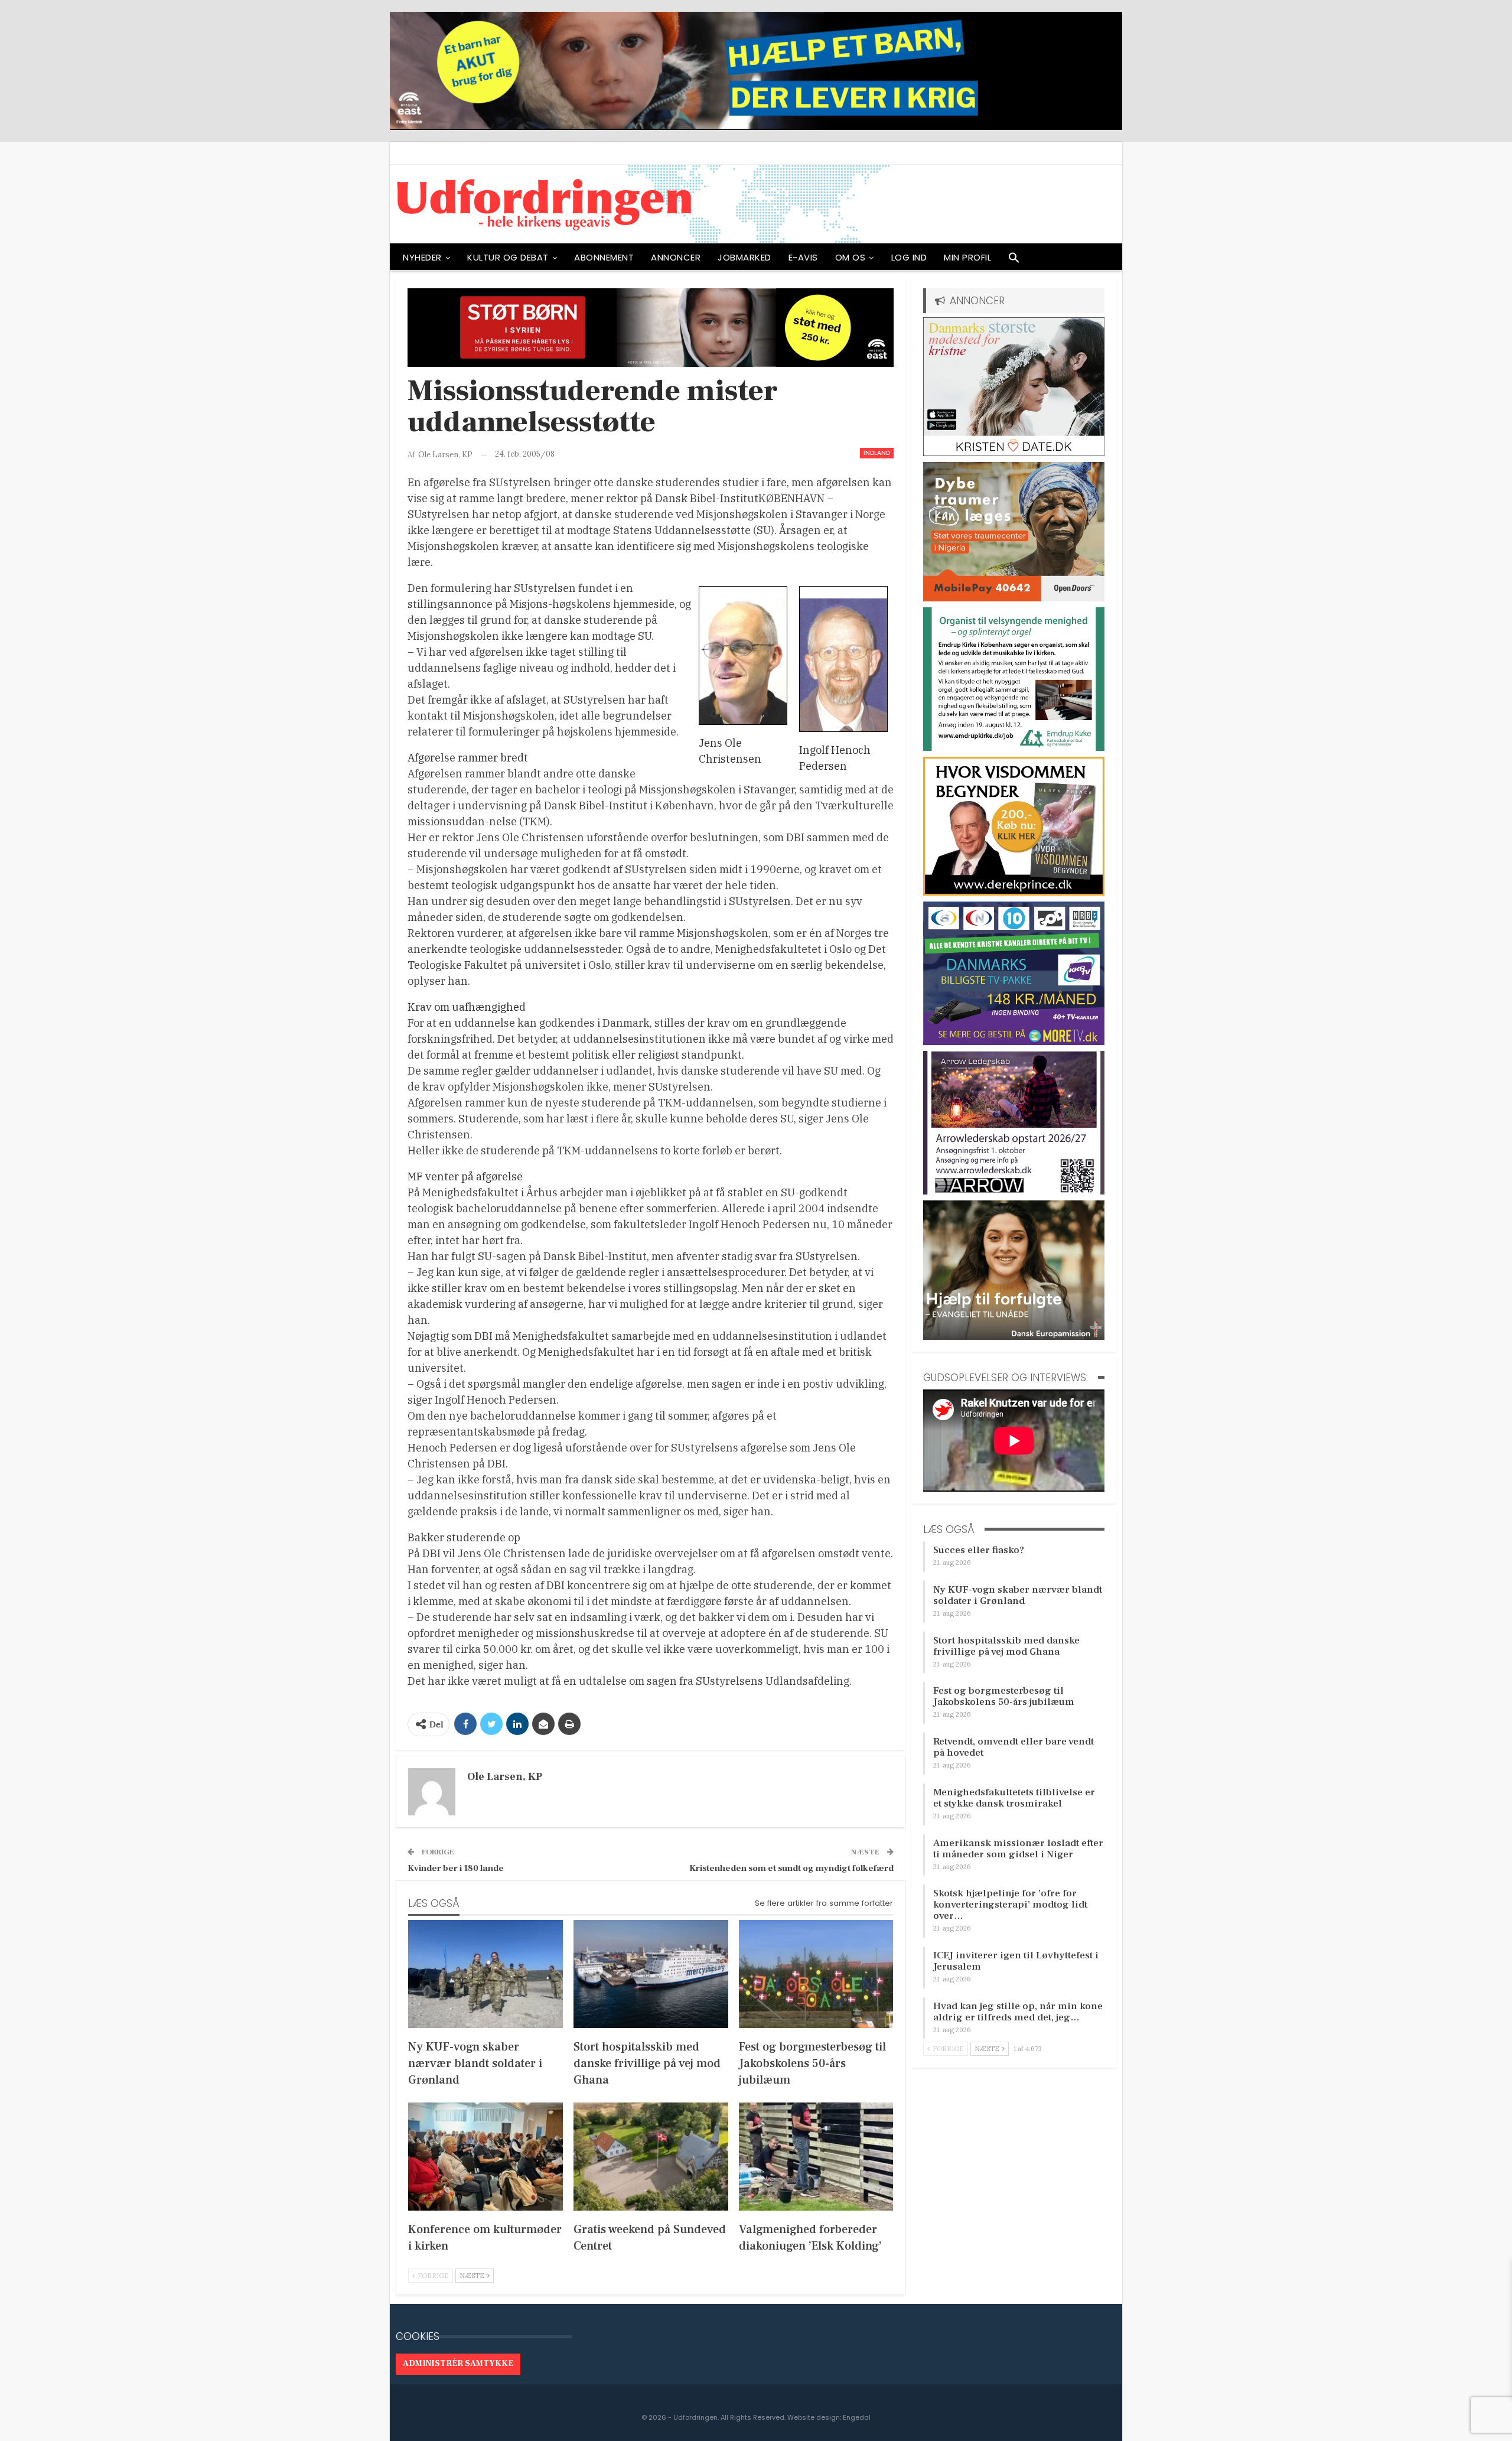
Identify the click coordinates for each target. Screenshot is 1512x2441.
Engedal (857, 2417)
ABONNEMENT (604, 257)
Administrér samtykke (458, 2364)
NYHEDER (422, 257)
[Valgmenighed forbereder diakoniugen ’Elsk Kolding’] (816, 2157)
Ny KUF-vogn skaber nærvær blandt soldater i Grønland (1018, 1595)
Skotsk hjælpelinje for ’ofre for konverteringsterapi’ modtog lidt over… (1010, 1905)
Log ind (909, 257)
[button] (1014, 261)
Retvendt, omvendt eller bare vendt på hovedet (1014, 1747)
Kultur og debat (508, 257)
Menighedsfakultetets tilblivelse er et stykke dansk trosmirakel (1014, 1798)
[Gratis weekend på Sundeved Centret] (651, 2157)
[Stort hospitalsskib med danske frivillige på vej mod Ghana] (651, 1974)
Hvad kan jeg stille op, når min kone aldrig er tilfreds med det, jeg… (1018, 2012)
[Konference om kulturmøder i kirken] (485, 2157)
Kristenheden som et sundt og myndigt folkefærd (791, 1868)
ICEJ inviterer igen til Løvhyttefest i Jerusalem (1016, 1961)
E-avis (803, 257)
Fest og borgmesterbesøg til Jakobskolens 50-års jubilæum (1004, 1696)
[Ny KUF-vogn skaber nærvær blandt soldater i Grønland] (485, 1974)
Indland (877, 453)
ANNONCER (676, 257)
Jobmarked (744, 257)
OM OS (850, 257)
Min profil (967, 257)
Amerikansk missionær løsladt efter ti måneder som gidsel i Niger (1018, 1849)
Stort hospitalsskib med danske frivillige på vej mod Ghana (1006, 1646)
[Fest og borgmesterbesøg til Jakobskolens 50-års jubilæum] (816, 1974)
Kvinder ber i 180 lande (456, 1868)
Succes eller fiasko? (979, 1550)
